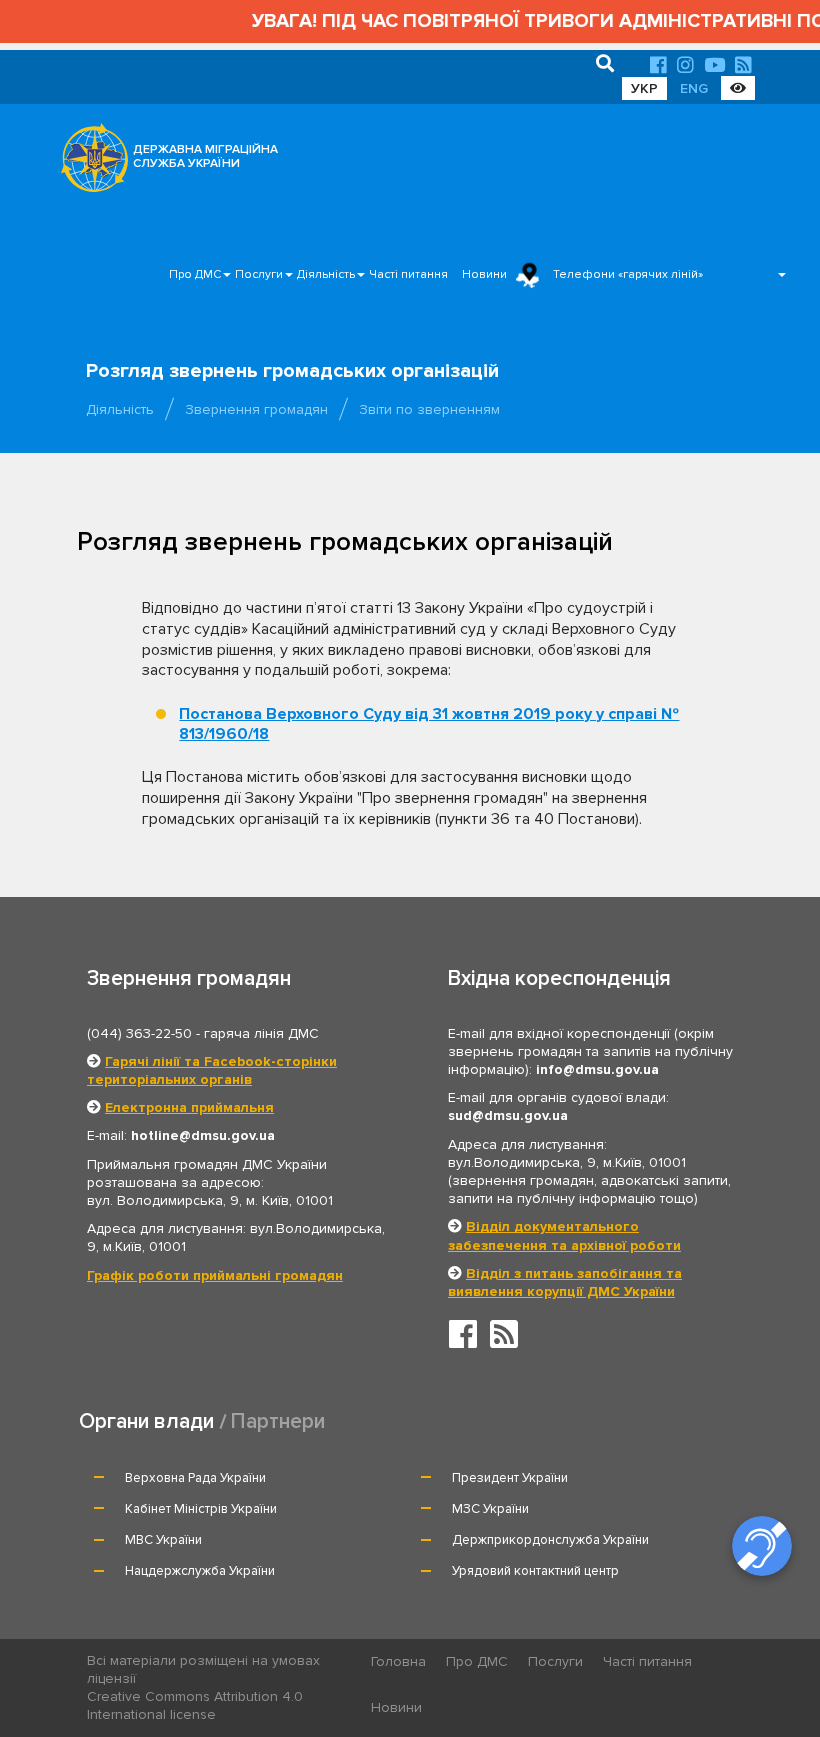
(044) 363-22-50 (139, 1033)
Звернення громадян (256, 409)
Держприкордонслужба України (550, 1540)
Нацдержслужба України (200, 1571)
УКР (644, 88)
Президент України (510, 1478)
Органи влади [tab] (146, 1421)
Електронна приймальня (189, 1107)
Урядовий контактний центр (535, 1571)
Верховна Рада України (195, 1478)
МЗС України (490, 1509)
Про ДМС (195, 274)
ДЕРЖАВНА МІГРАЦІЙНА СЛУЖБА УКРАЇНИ (205, 156)
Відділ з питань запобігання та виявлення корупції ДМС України (565, 1282)
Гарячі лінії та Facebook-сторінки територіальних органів (212, 1070)
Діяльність (326, 274)
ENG (694, 88)
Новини (484, 274)
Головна (398, 1661)
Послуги (259, 274)
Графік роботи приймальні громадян (215, 1275)
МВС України (163, 1540)
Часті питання (408, 274)
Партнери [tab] (278, 1421)
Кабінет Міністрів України (201, 1509)
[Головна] (89, 163)
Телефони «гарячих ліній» (628, 274)
